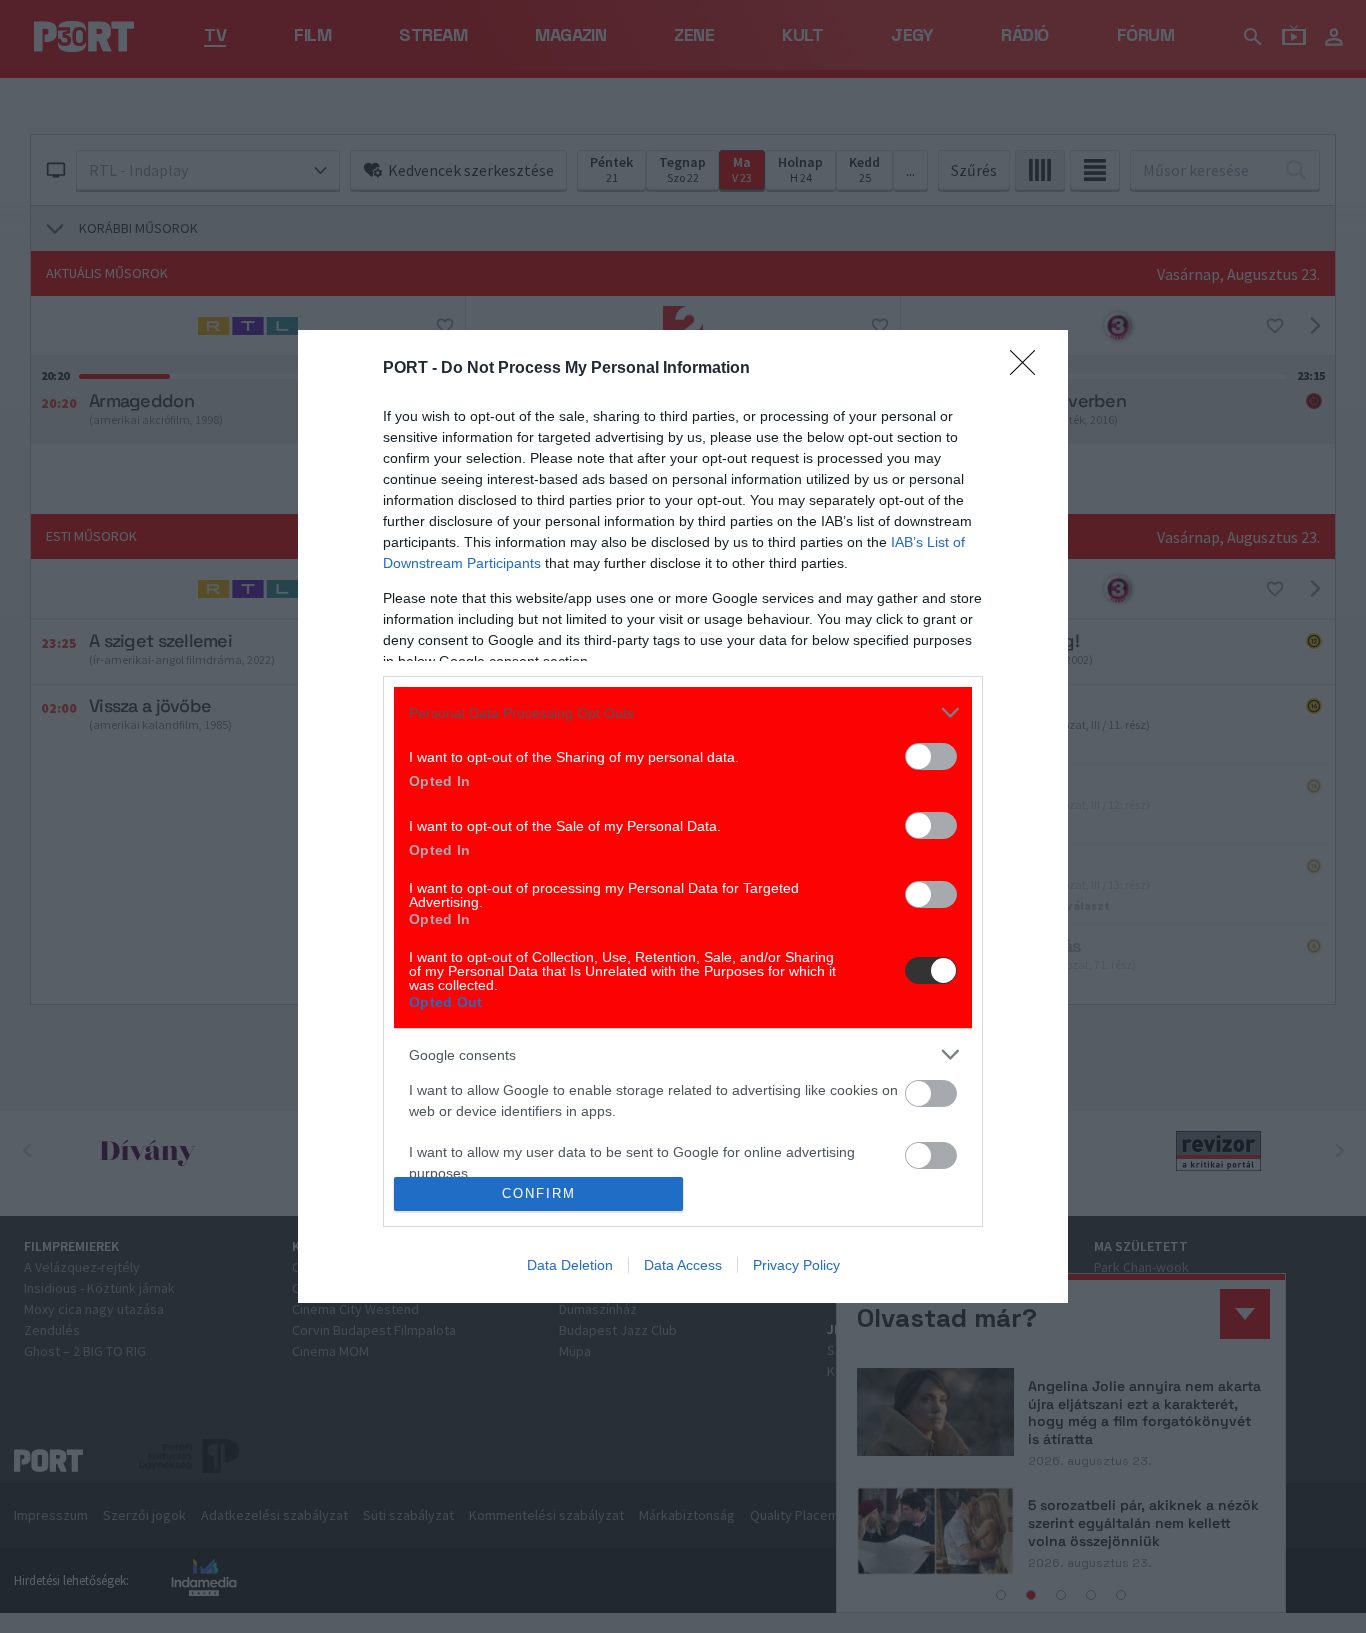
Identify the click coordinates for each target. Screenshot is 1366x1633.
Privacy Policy (796, 1265)
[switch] (931, 756)
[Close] (1029, 369)
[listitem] (683, 712)
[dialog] (683, 816)
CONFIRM (539, 1193)
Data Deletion (570, 1265)
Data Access (683, 1265)
